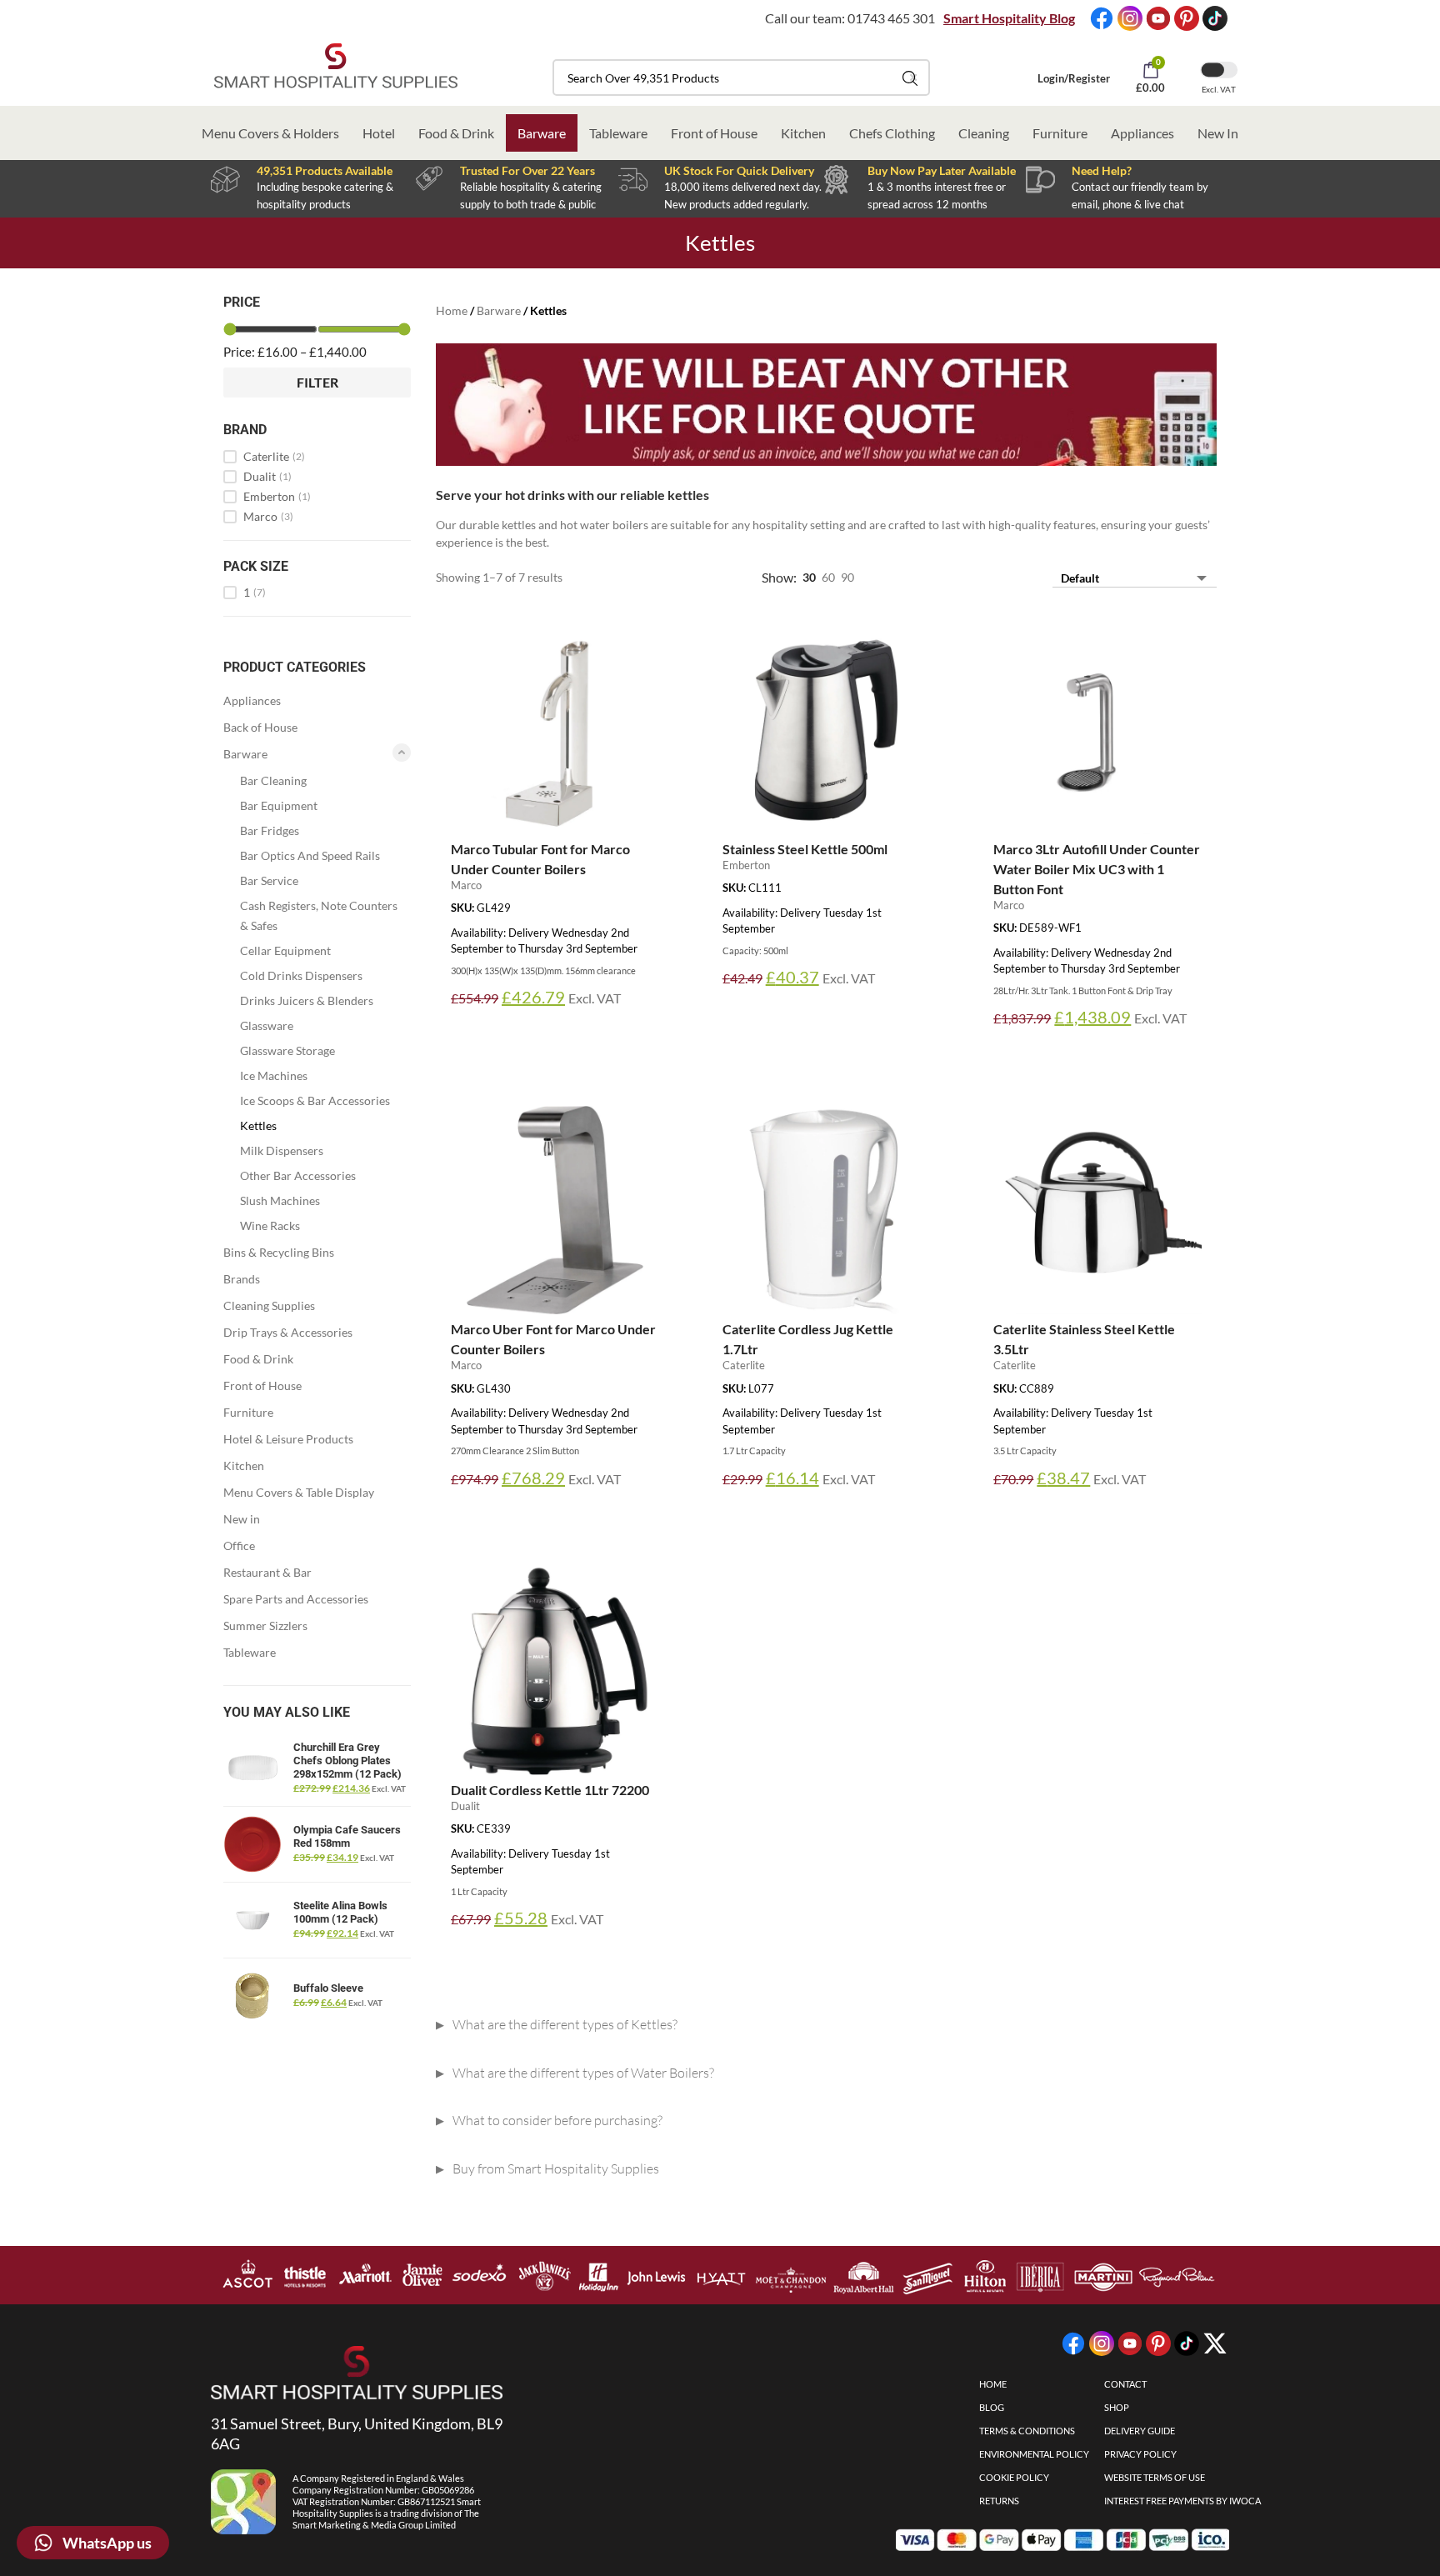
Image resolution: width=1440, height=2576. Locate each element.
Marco (268, 517)
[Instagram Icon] (1130, 18)
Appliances (1142, 133)
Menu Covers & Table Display (299, 1492)
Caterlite (274, 457)
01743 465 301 (891, 18)
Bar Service (269, 880)
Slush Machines (280, 1200)
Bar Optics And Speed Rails (310, 855)
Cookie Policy (1014, 2477)
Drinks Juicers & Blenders (307, 1000)
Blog (992, 2407)
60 (828, 577)
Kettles (258, 1125)
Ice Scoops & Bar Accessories (315, 1100)
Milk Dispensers (282, 1150)
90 (847, 577)
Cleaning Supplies (269, 1306)
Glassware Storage (287, 1050)
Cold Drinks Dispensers (301, 975)
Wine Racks (270, 1225)
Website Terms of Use (1155, 2477)
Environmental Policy (1034, 2454)
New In (1218, 133)
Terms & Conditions (1027, 2431)
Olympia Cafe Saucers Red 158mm (347, 1836)
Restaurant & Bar (267, 1572)
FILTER (317, 382)
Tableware (618, 133)
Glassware (267, 1025)
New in (242, 1519)
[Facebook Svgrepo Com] (1102, 18)
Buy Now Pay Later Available (942, 170)
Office (239, 1546)
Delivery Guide (1140, 2431)
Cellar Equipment (285, 950)
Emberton (277, 497)
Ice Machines (274, 1075)
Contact (1125, 2384)
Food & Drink (456, 133)
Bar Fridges (270, 830)
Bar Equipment (279, 805)
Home (452, 310)
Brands (242, 1279)
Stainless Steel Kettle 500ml (805, 849)
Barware (542, 133)
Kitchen (803, 133)
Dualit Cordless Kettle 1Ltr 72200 (550, 1790)
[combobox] (741, 78)
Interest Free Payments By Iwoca (1182, 2501)
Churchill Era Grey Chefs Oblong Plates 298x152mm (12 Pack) (347, 1761)
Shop (1117, 2407)
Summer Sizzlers (265, 1626)
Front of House (714, 133)
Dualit (267, 477)
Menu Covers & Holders (270, 133)
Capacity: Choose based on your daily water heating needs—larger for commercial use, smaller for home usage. (727, 2124)
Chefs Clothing (892, 133)
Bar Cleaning (273, 780)
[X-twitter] (1215, 2343)
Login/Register (1074, 78)
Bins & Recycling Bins (279, 1252)
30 (809, 577)
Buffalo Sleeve (328, 1988)
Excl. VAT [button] (1219, 89)
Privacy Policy (1140, 2454)
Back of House (260, 727)
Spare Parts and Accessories (296, 1599)
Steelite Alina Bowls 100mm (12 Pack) (340, 1912)
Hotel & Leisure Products (288, 1439)
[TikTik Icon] (1215, 18)
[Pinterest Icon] (1187, 18)
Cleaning (984, 133)
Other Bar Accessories (298, 1175)
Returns (999, 2501)
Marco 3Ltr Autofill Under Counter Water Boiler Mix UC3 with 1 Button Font (1097, 869)
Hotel (379, 133)
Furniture (1060, 133)
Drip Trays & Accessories (288, 1332)
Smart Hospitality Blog (1009, 18)
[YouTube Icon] (1158, 18)
